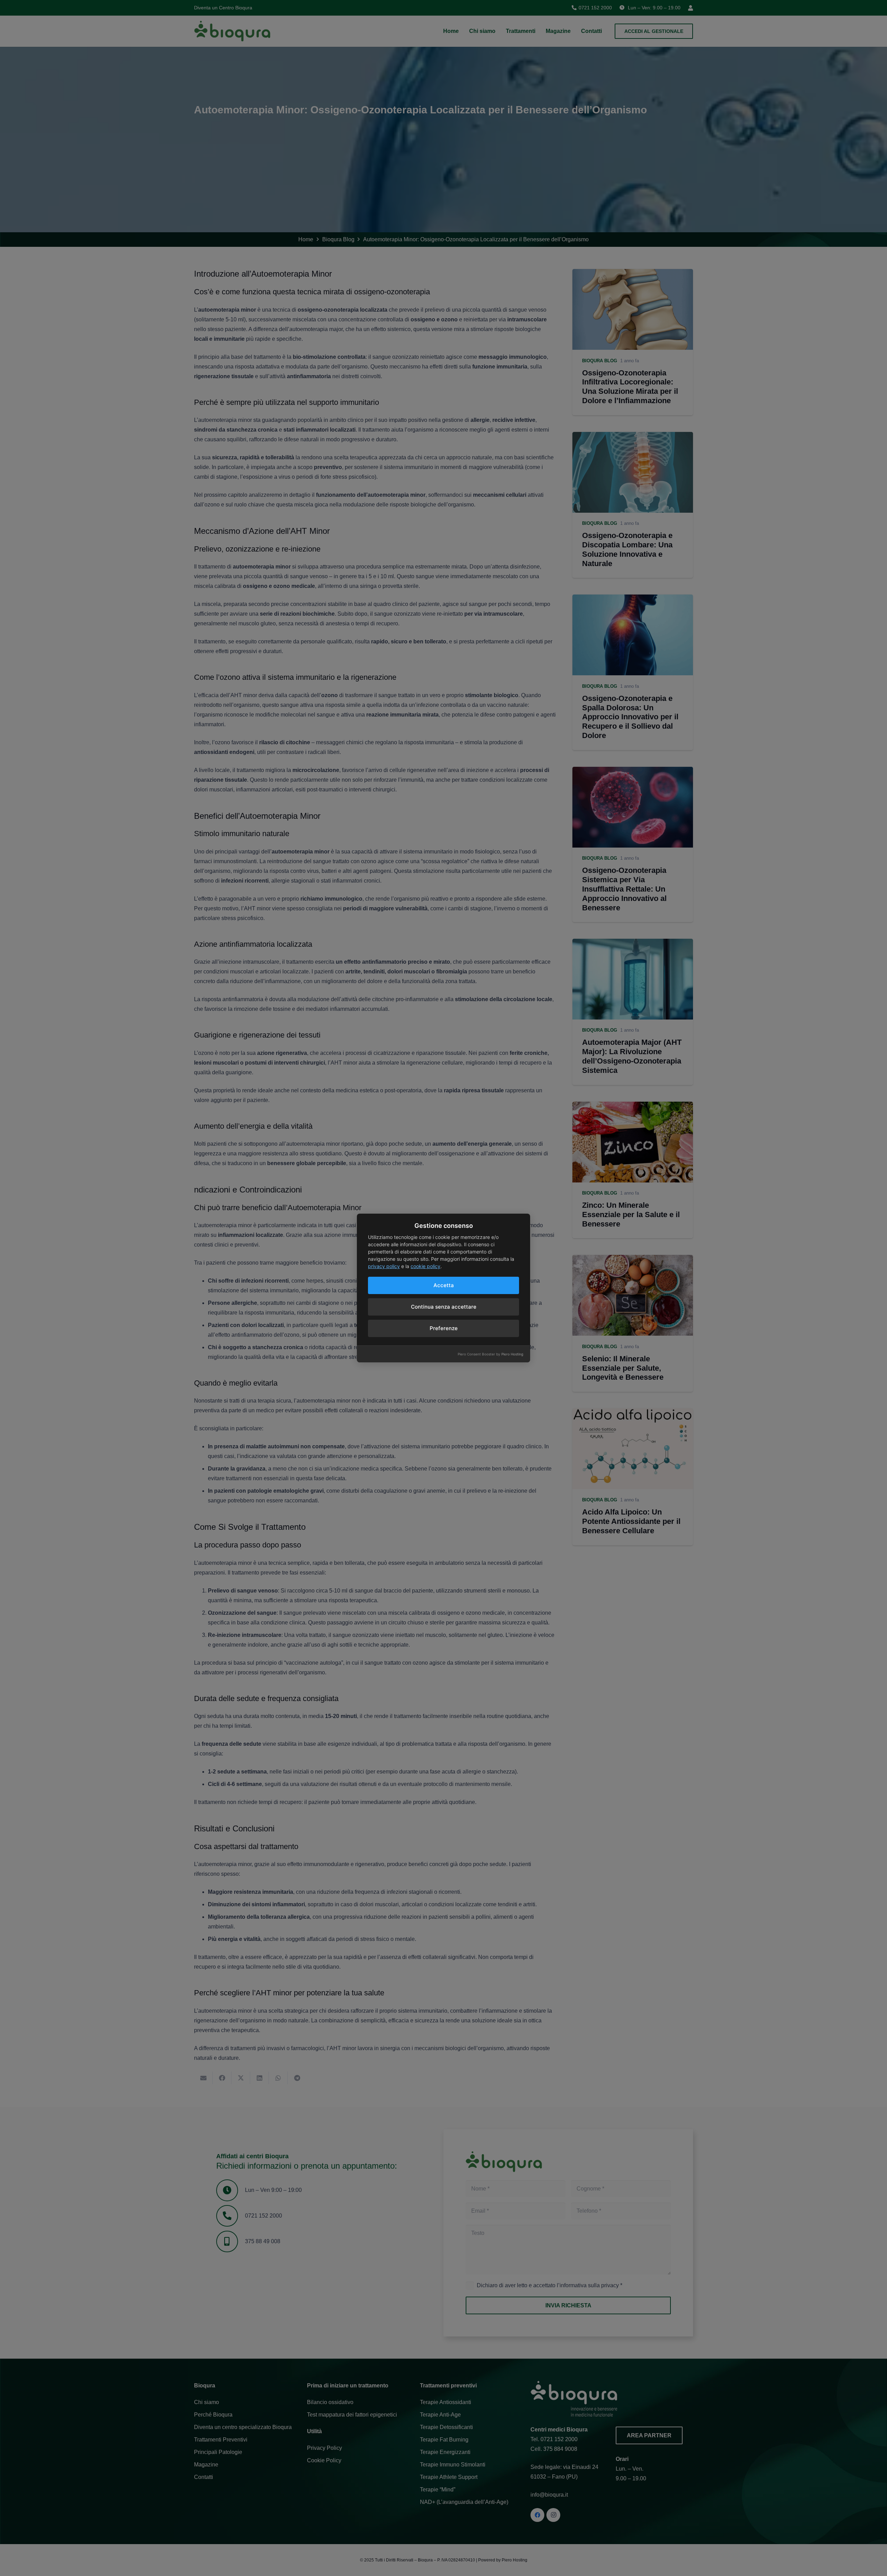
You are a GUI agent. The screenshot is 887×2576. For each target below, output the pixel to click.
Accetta (444, 1285)
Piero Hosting (512, 1354)
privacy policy (384, 1266)
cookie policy (425, 1266)
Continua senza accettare (444, 1307)
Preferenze (444, 1328)
